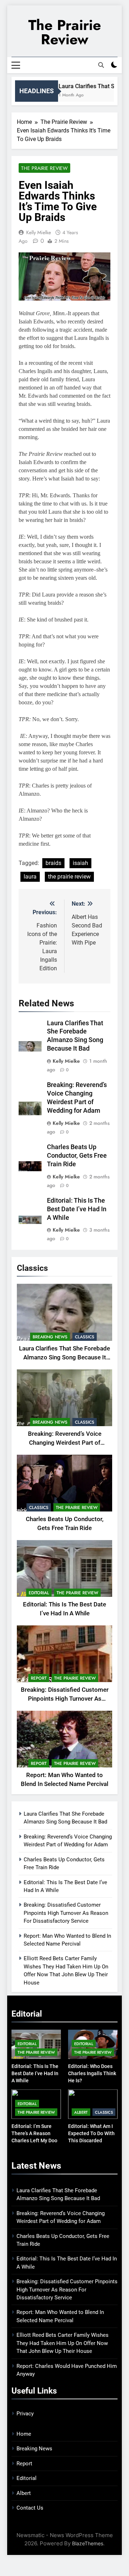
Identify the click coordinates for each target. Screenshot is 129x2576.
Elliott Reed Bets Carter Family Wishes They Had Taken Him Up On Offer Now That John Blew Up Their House (63, 2343)
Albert (81, 2112)
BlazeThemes (88, 2543)
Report (39, 1678)
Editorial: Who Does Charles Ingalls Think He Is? (92, 2073)
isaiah (80, 863)
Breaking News (50, 1337)
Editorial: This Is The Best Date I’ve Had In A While (77, 1209)
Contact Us (30, 2508)
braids (53, 863)
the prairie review (69, 877)
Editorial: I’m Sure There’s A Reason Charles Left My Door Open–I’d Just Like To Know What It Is (36, 2140)
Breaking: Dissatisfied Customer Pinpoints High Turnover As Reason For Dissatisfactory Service (66, 1913)
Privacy (25, 2414)
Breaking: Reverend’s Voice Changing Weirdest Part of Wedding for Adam (65, 1443)
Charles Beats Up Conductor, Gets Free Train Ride (77, 1156)
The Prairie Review (65, 32)
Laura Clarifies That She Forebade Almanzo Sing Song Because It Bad (64, 1357)
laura (30, 877)
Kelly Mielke (39, 232)
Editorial (39, 1593)
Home (24, 2434)
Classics (85, 1337)
